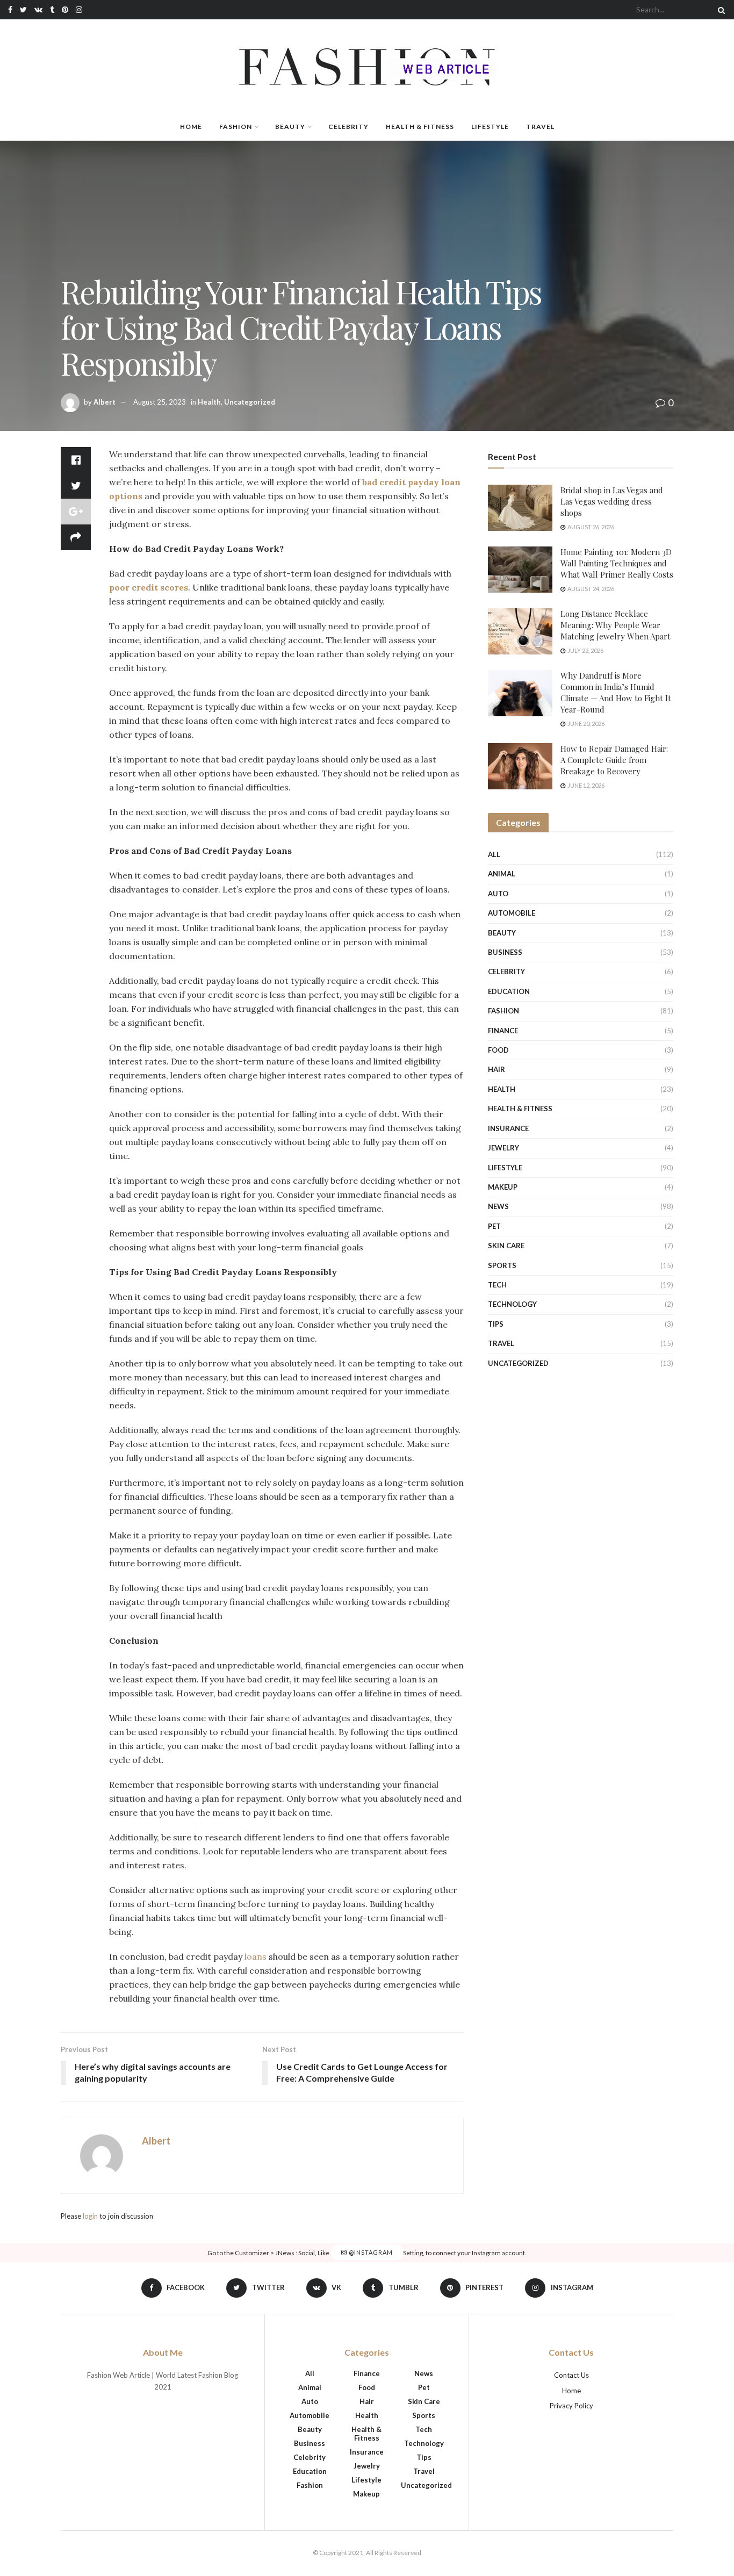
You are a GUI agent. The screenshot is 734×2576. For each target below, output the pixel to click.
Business (505, 952)
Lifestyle (490, 127)
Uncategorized (250, 402)
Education (509, 991)
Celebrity (348, 127)
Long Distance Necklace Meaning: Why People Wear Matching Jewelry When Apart (616, 625)
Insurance (508, 1128)
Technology (512, 1304)
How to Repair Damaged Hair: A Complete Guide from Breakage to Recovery (614, 760)
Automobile (512, 913)
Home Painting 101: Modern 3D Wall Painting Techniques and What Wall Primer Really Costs (617, 563)
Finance (503, 1031)
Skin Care (506, 1246)
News (498, 1206)
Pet (494, 1226)
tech (497, 1285)
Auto (498, 894)
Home (191, 127)
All (494, 854)
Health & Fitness (420, 127)
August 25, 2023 (160, 402)
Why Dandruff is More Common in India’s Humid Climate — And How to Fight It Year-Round (616, 692)
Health (209, 402)
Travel (540, 127)
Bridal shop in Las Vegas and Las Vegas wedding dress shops (612, 501)
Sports (502, 1265)
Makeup (503, 1187)
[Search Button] (719, 10)
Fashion (236, 127)
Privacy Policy (571, 2406)
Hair (496, 1069)
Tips (496, 1324)
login (90, 2216)
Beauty (290, 127)
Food (498, 1050)
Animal (502, 874)
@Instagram (370, 2253)
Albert (105, 402)
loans (256, 1956)
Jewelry (503, 1148)
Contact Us (571, 2375)
